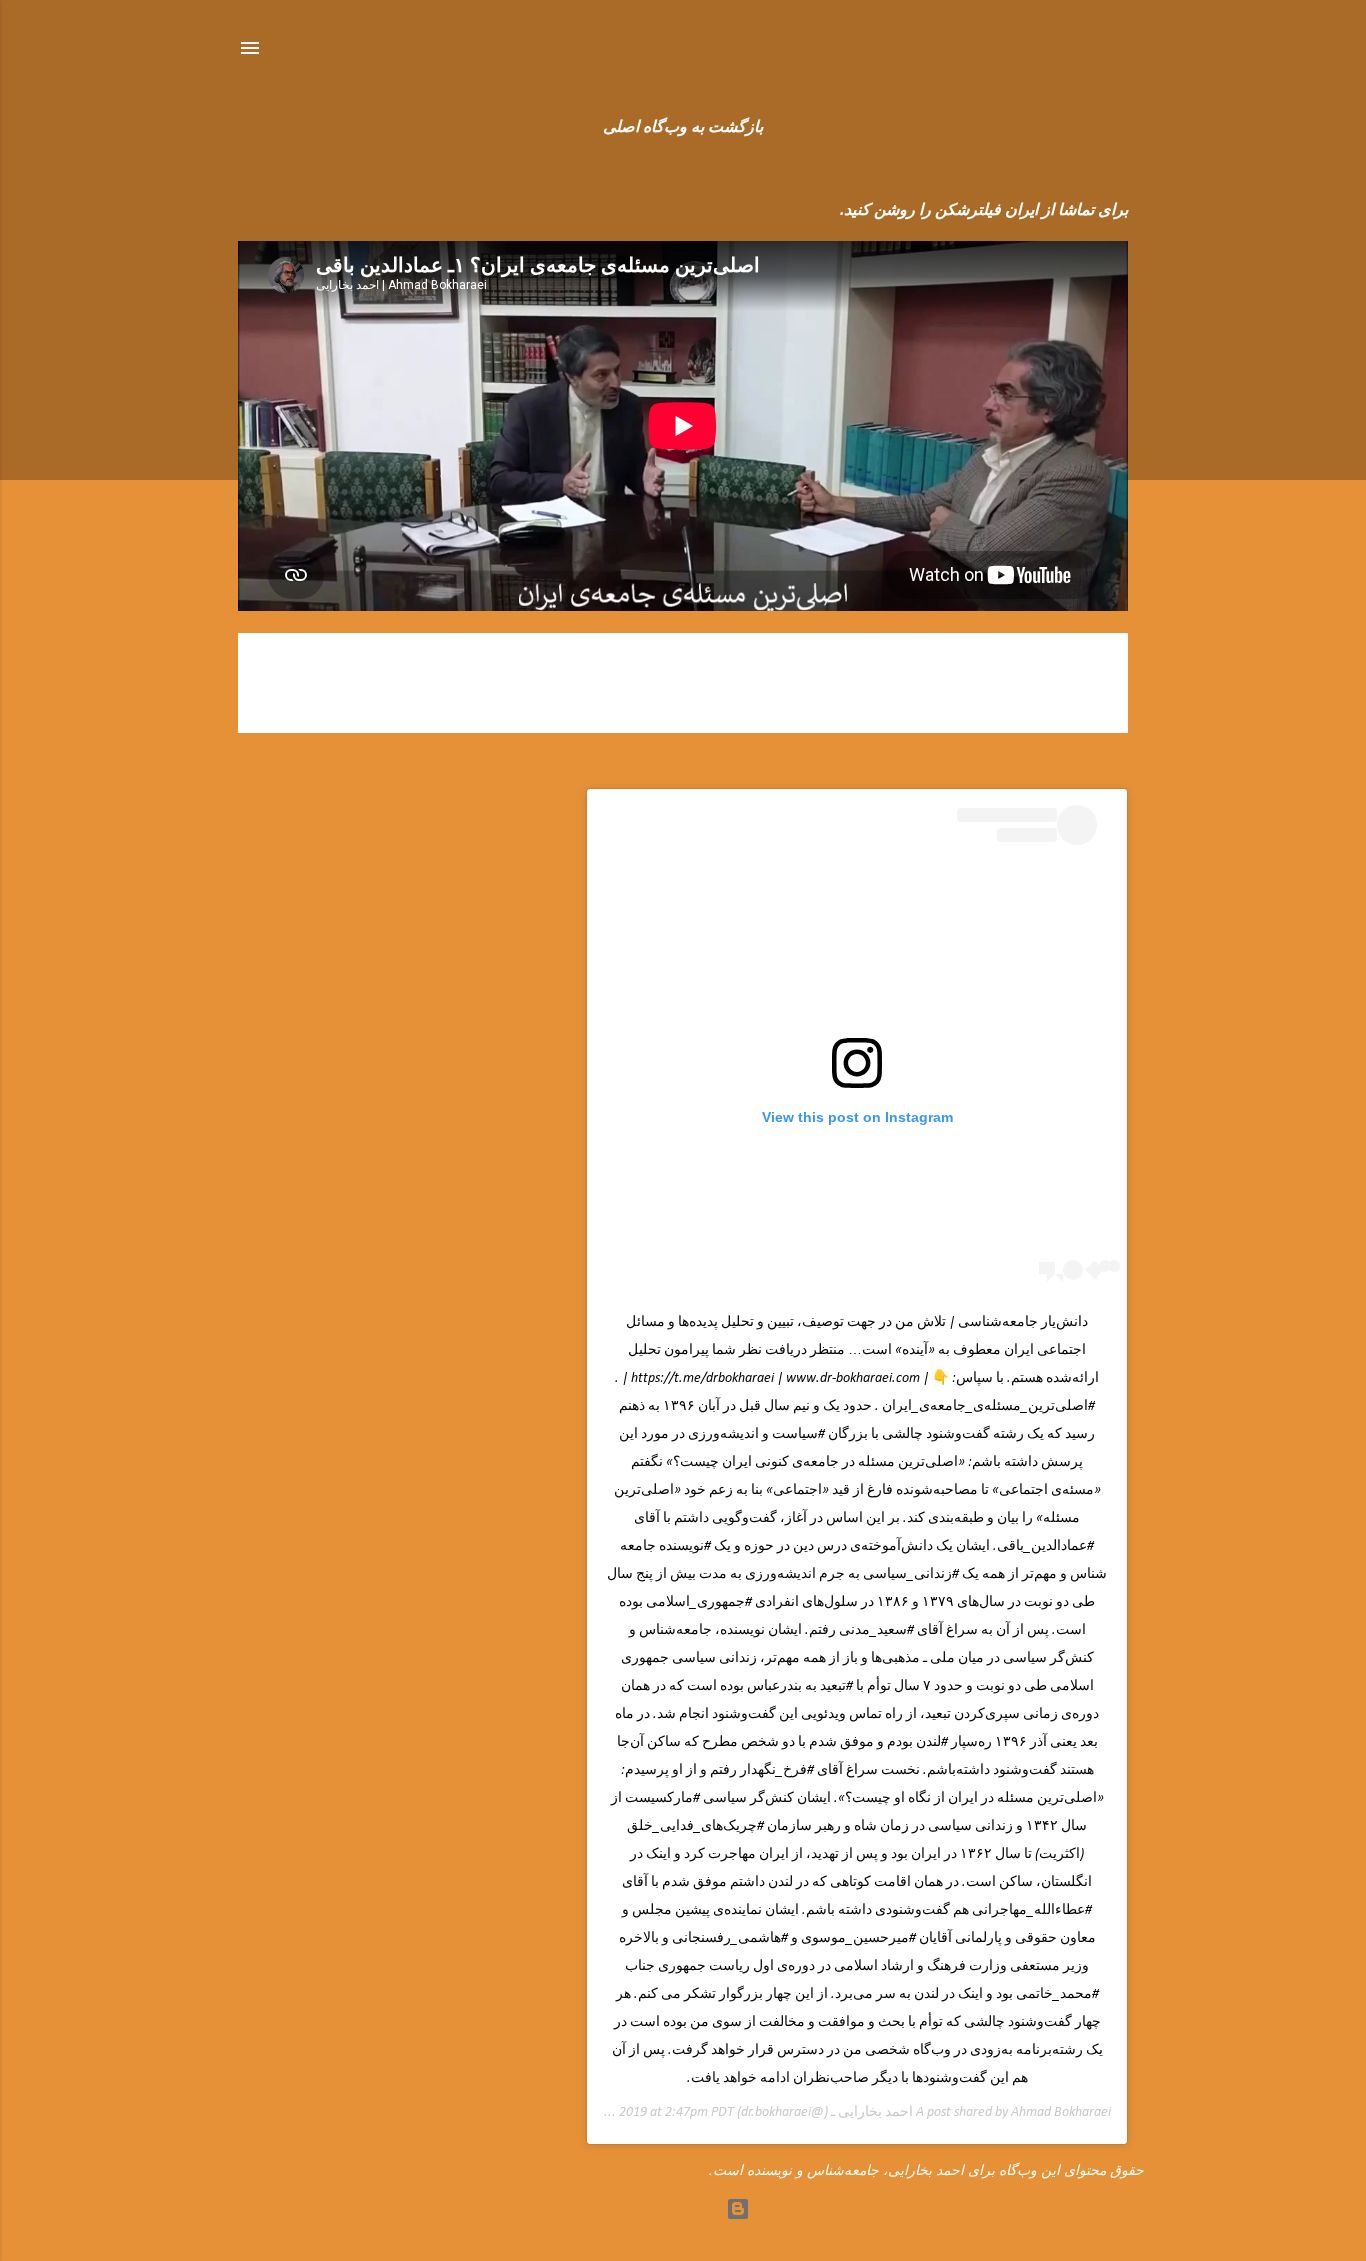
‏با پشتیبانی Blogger (671, 2208)
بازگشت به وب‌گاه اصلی (683, 128)
